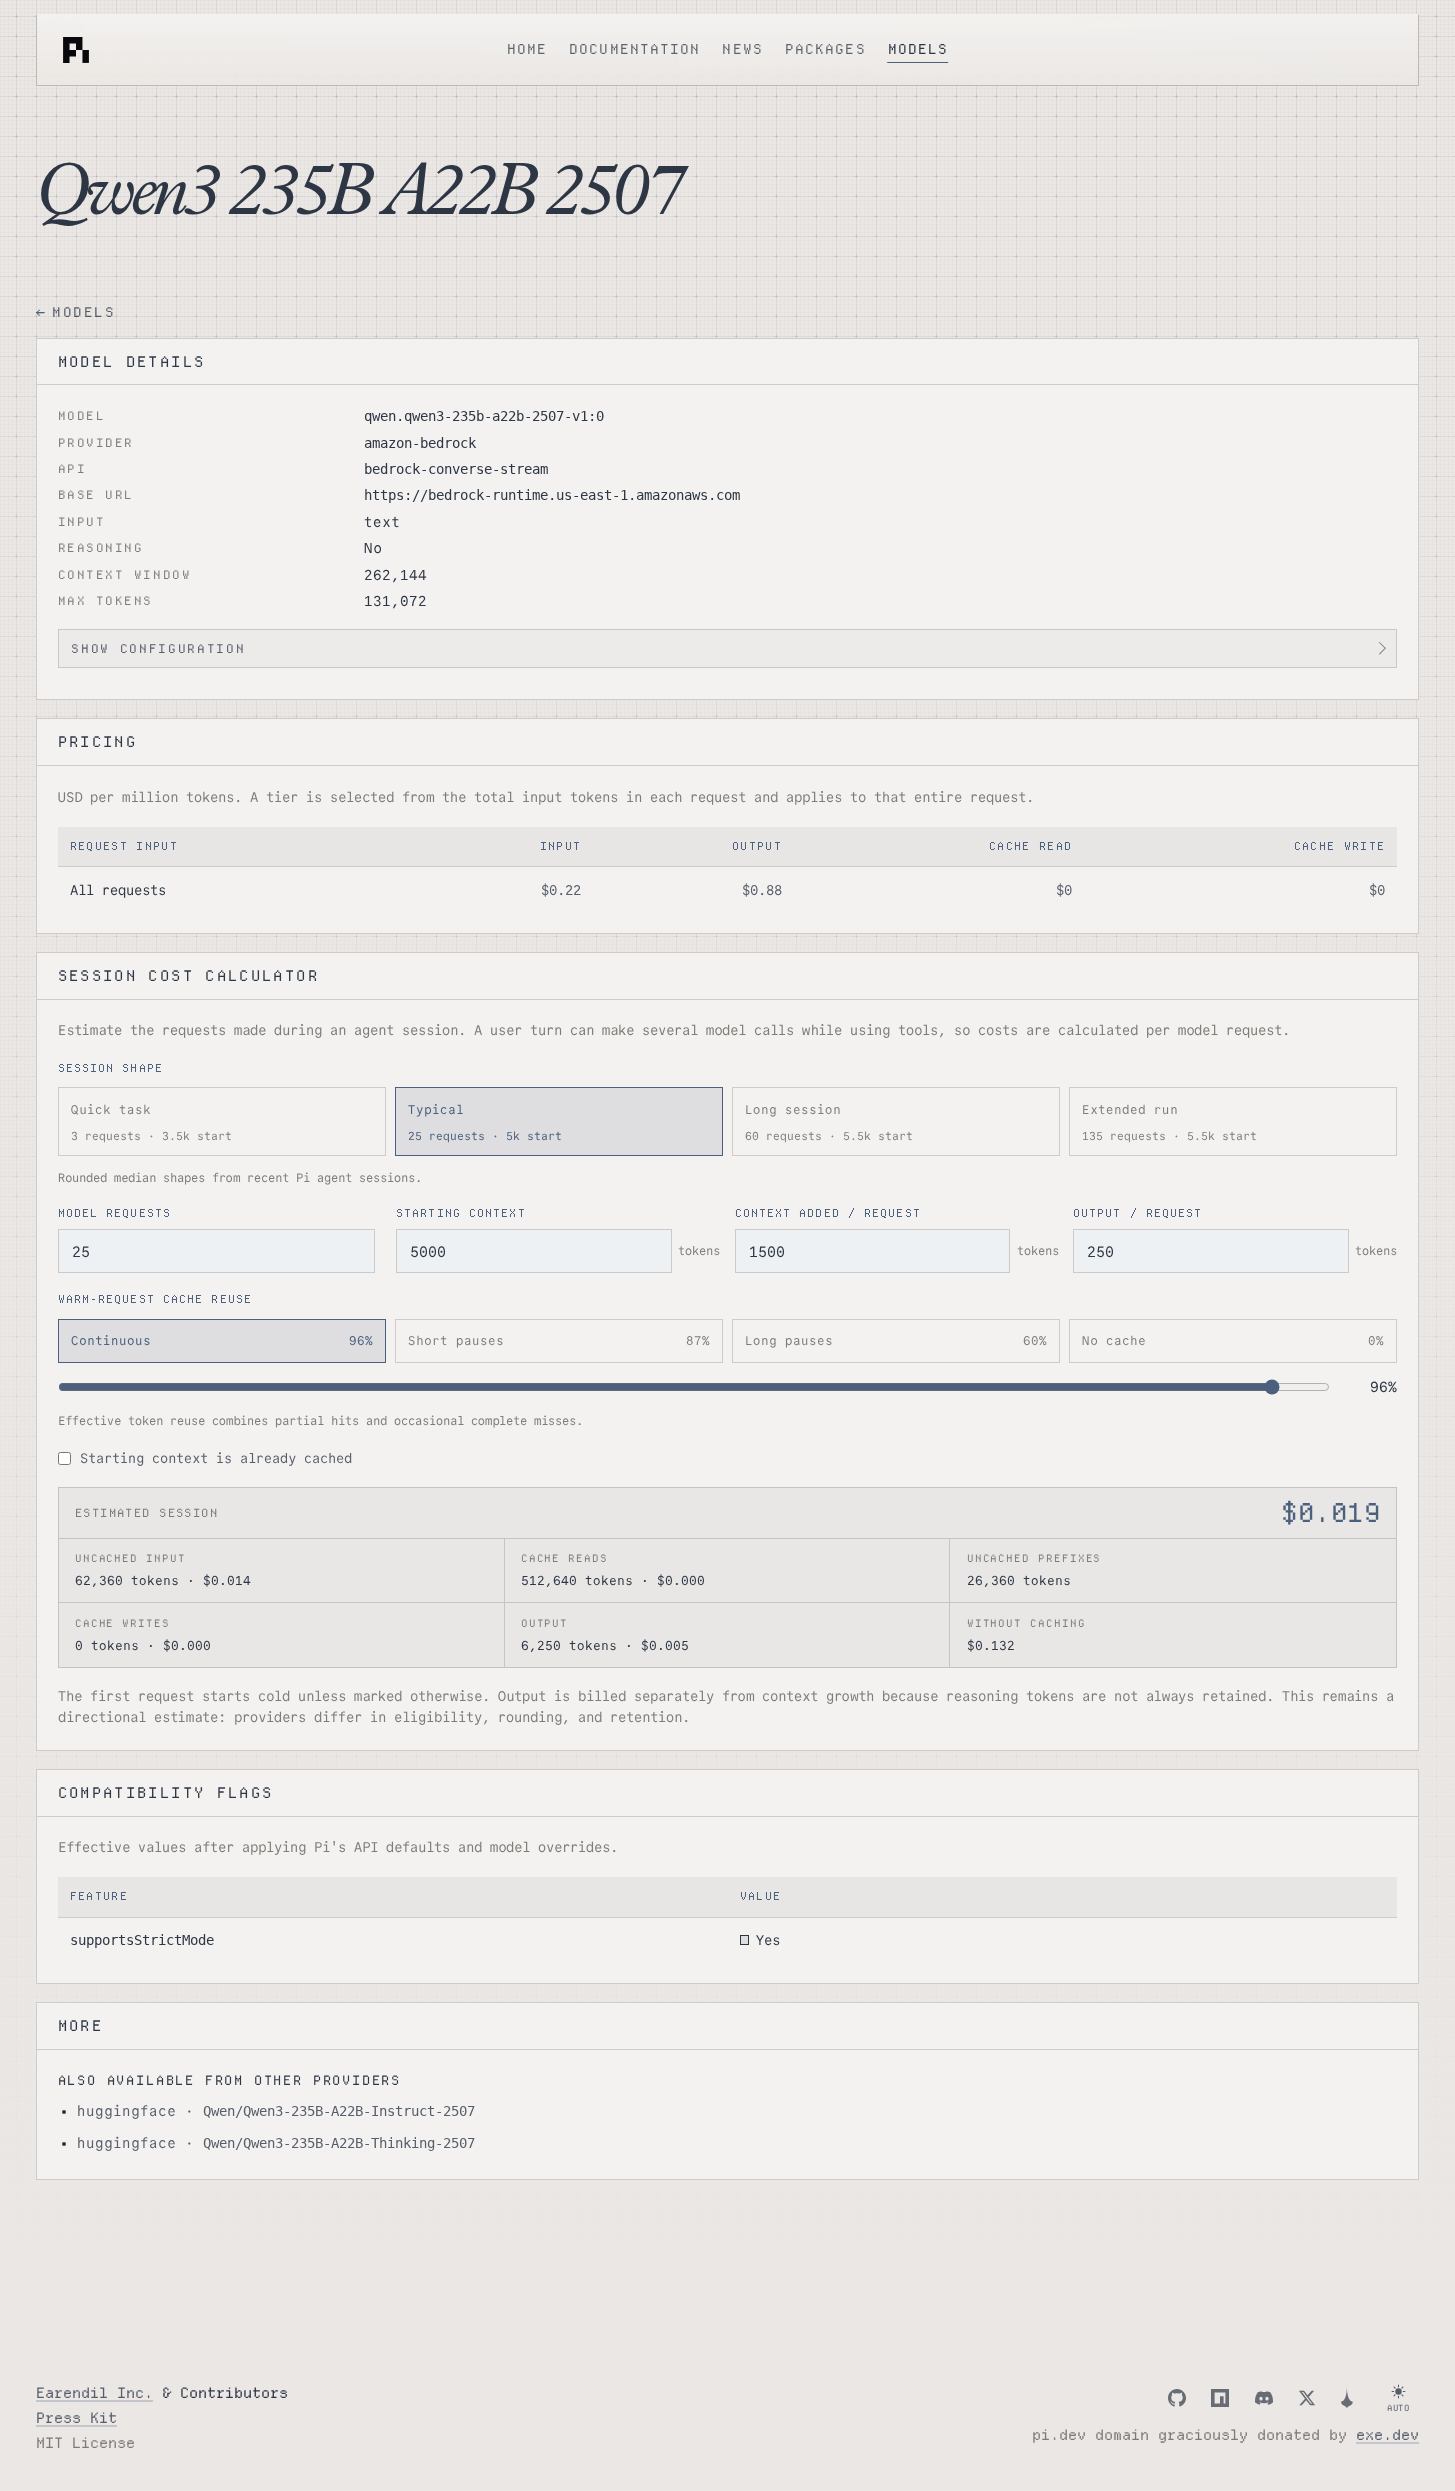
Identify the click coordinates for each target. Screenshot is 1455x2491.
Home (527, 50)
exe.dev (1387, 2435)
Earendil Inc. (94, 2393)
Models (918, 50)
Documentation (634, 50)
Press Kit (76, 2418)
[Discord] (1264, 2398)
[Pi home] (76, 50)
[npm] (1220, 2398)
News (742, 50)
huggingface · (276, 2111)
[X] (1307, 2398)
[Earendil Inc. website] (1347, 2398)
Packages (825, 50)
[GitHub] (1177, 2398)
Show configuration (158, 648)
